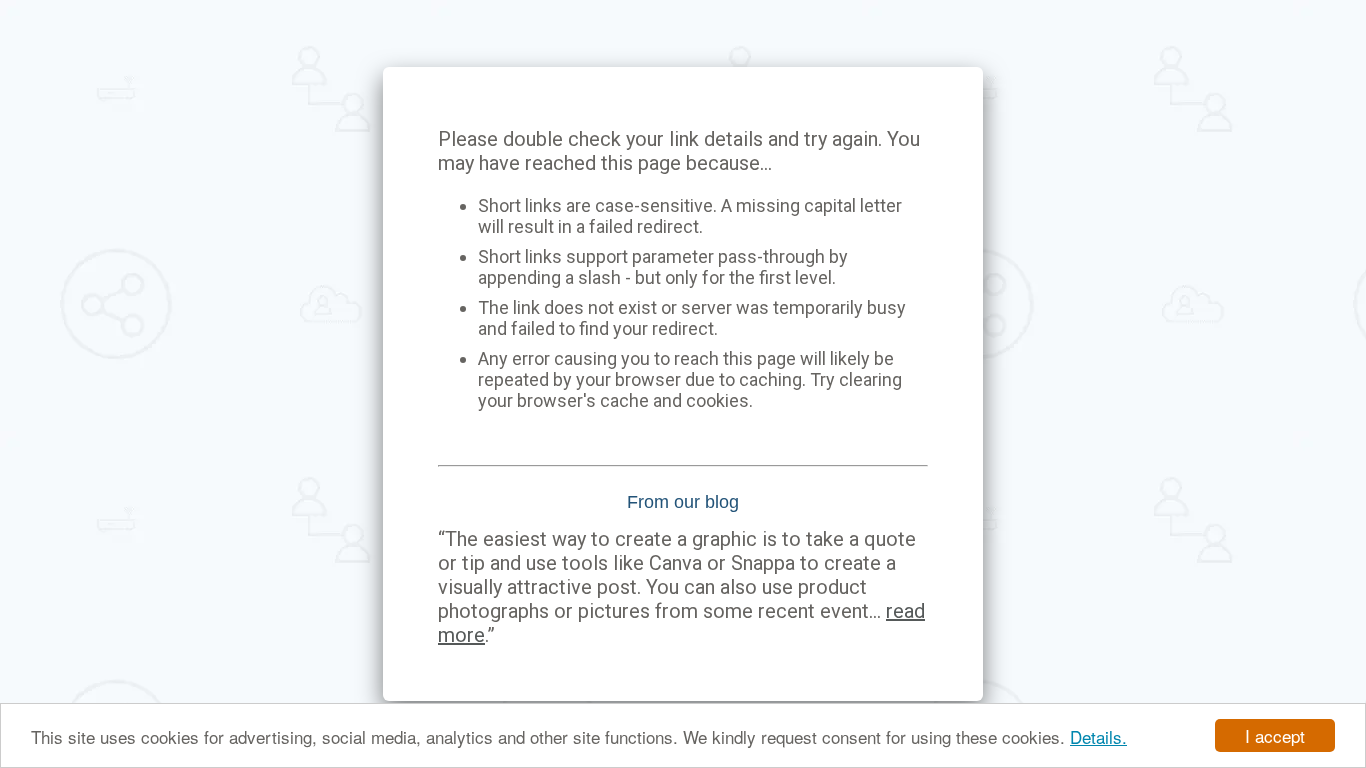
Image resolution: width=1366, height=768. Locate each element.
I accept (1275, 735)
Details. (1098, 736)
